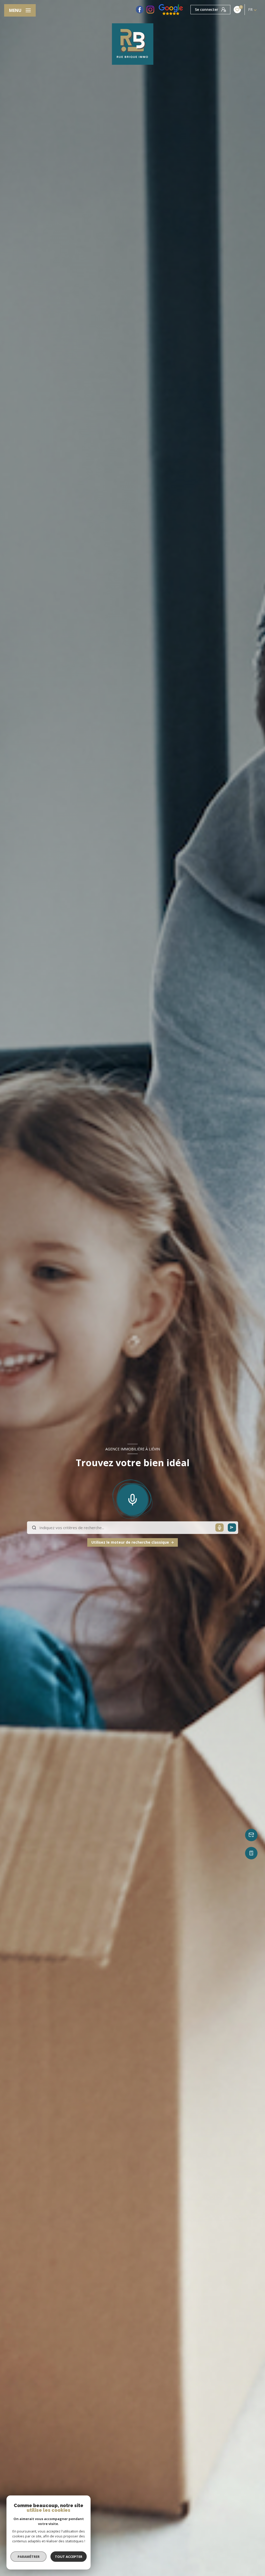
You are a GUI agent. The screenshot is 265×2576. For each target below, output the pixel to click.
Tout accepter (69, 2557)
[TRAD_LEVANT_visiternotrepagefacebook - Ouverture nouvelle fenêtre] (140, 10)
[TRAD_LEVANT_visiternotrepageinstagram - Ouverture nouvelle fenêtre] (150, 10)
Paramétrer (29, 2557)
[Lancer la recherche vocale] (132, 1498)
